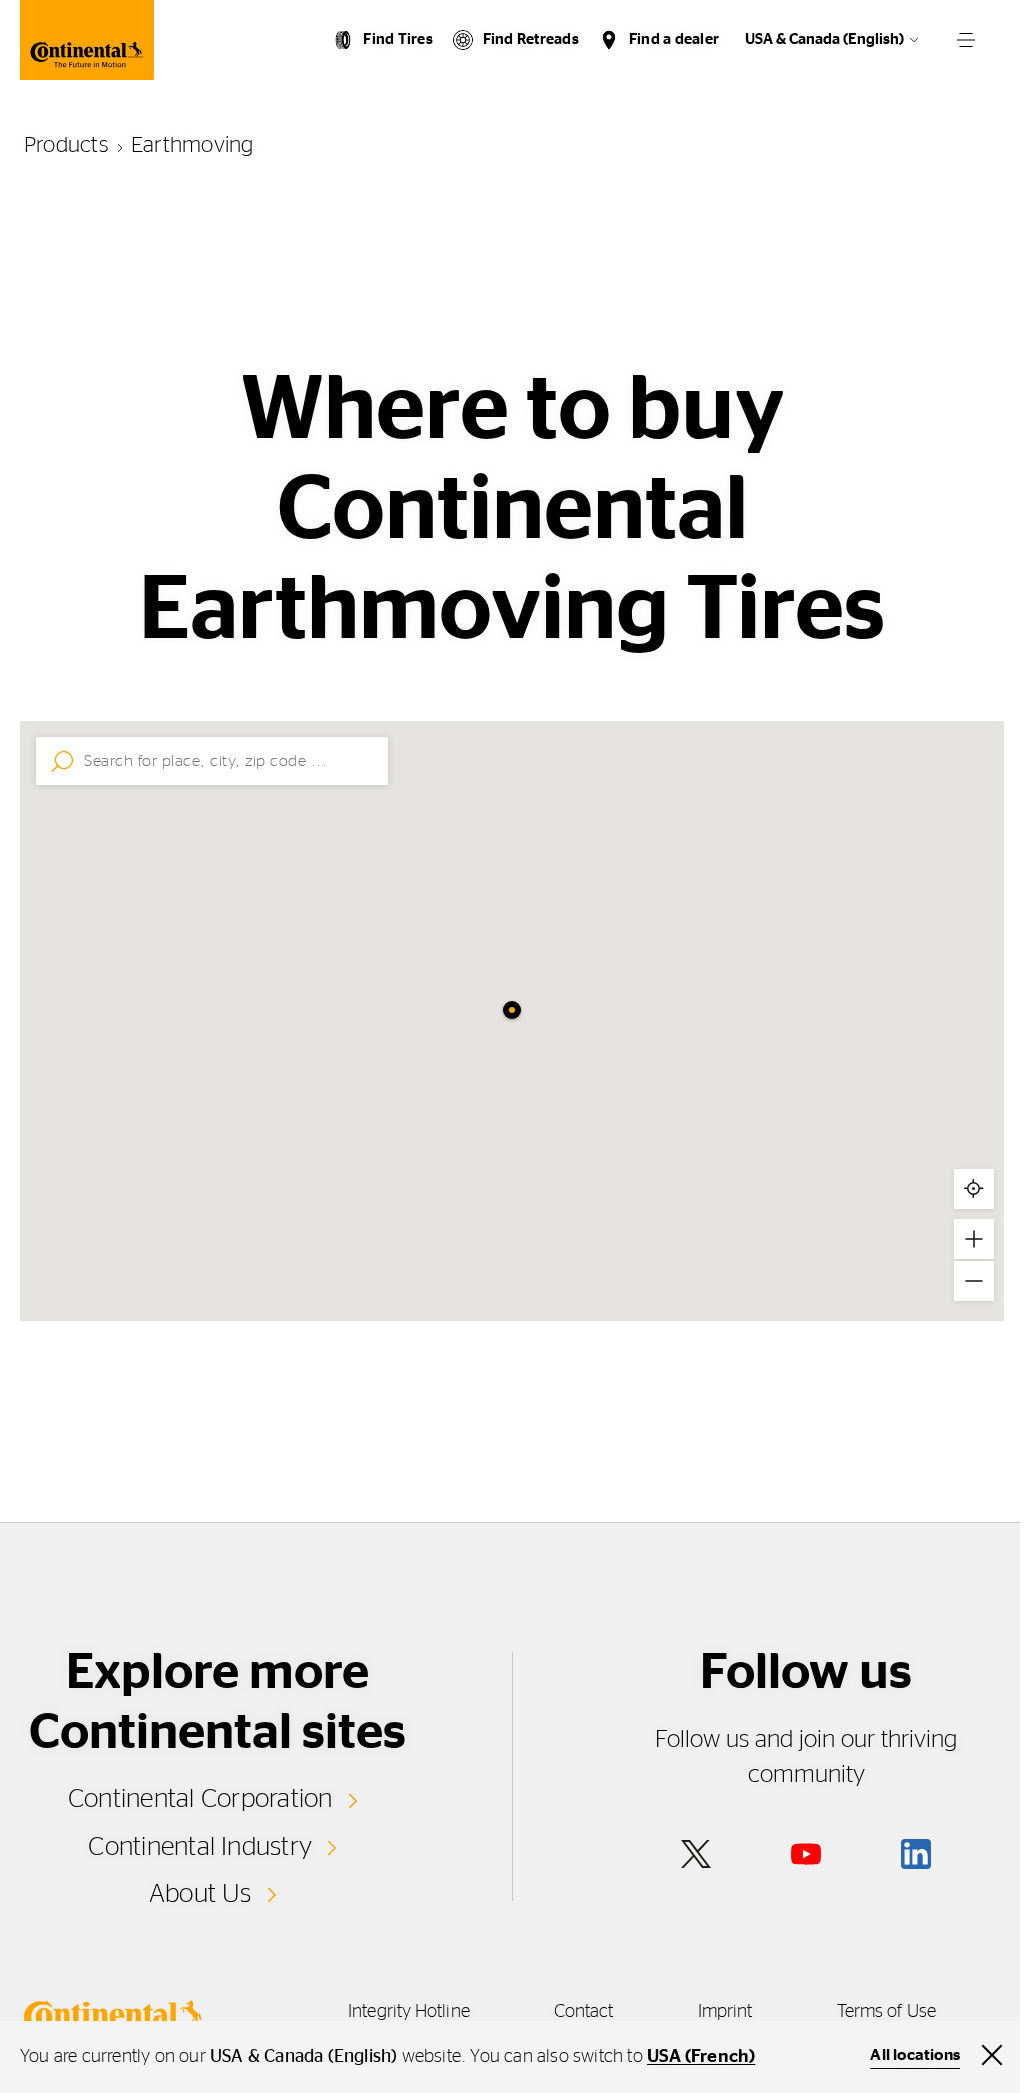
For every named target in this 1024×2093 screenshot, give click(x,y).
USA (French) (701, 2057)
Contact (584, 2012)
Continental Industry (200, 1847)
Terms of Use (886, 2012)
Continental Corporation (200, 1799)
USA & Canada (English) (824, 39)
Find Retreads (531, 39)
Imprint (725, 2012)
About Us (200, 1894)
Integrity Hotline (409, 2012)
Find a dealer (674, 39)
